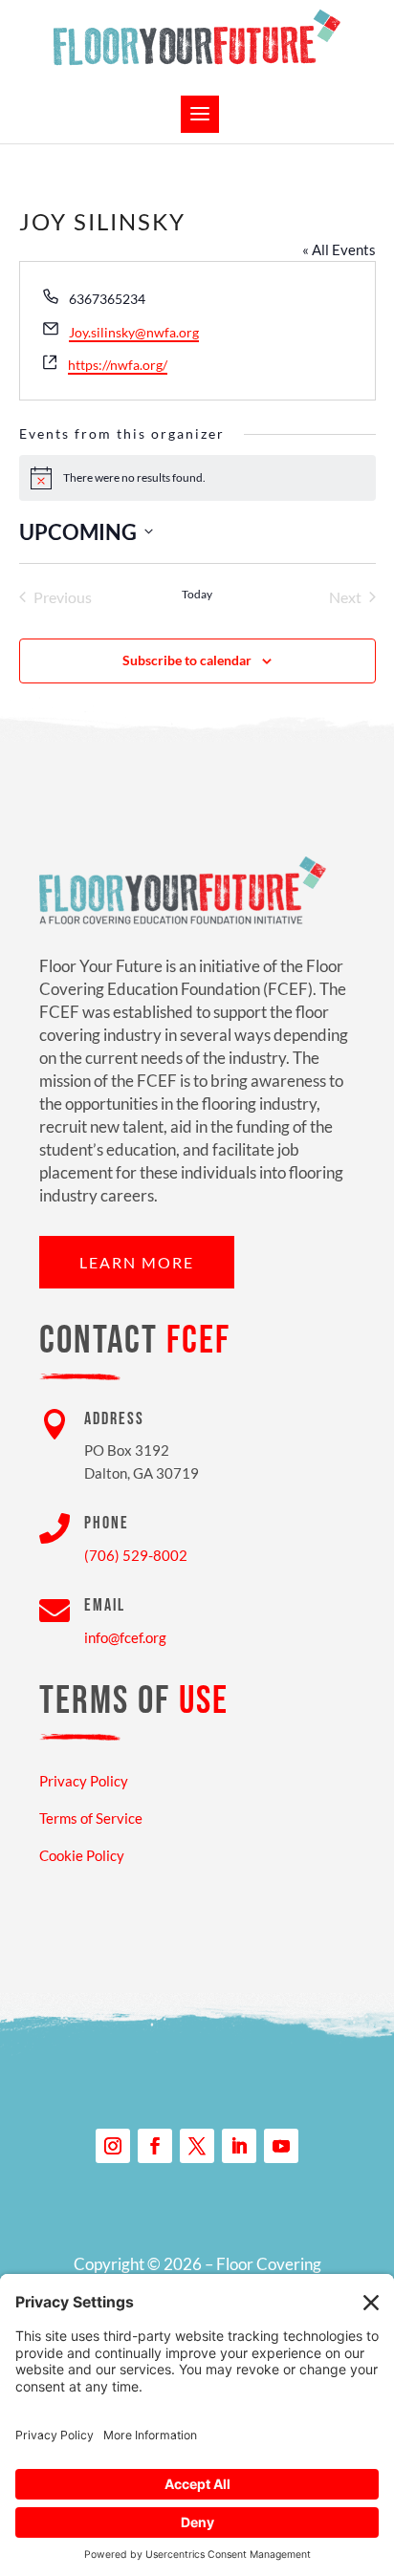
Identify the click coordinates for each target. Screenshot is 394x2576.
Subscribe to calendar (187, 660)
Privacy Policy (84, 1781)
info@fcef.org (125, 1637)
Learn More (137, 1262)
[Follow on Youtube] (281, 2146)
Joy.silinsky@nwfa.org (134, 332)
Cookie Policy (82, 1855)
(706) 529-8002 (136, 1555)
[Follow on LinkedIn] (239, 2146)
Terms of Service (91, 1818)
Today (197, 594)
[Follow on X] (197, 2146)
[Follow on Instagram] (113, 2146)
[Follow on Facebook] (155, 2146)
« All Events (339, 249)
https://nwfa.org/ (118, 365)
